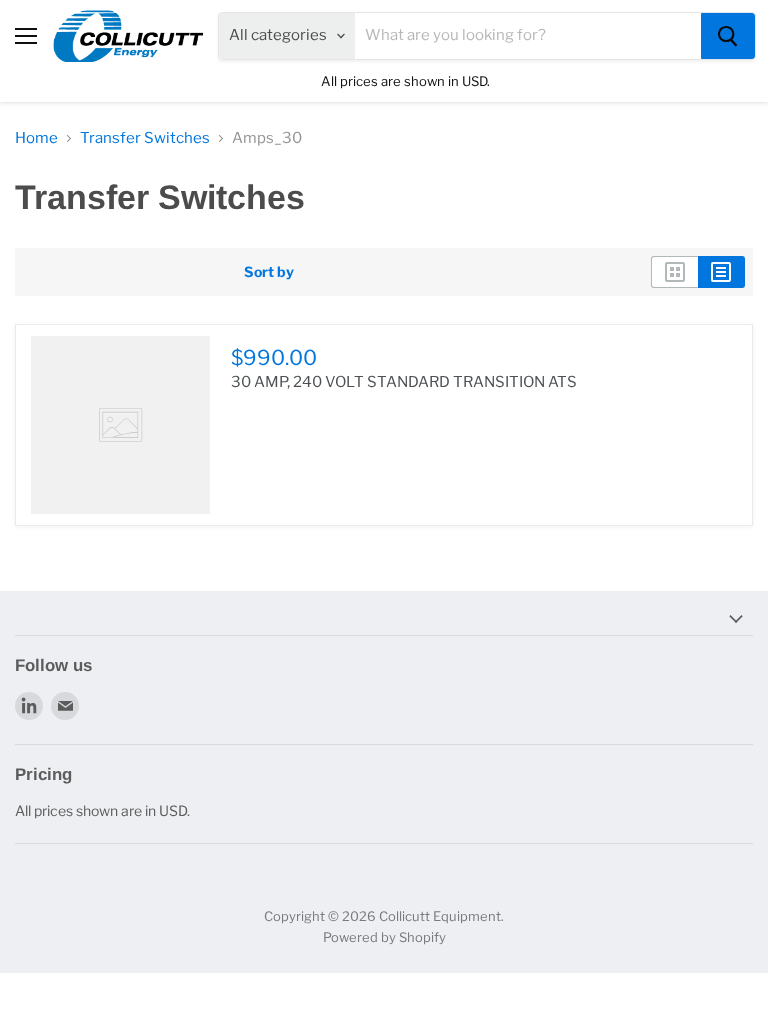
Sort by (269, 272)
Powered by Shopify (384, 937)
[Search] (728, 36)
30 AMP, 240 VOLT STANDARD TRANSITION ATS (404, 382)
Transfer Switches (145, 138)
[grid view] (674, 272)
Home (36, 138)
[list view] (721, 272)
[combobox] (528, 36)
